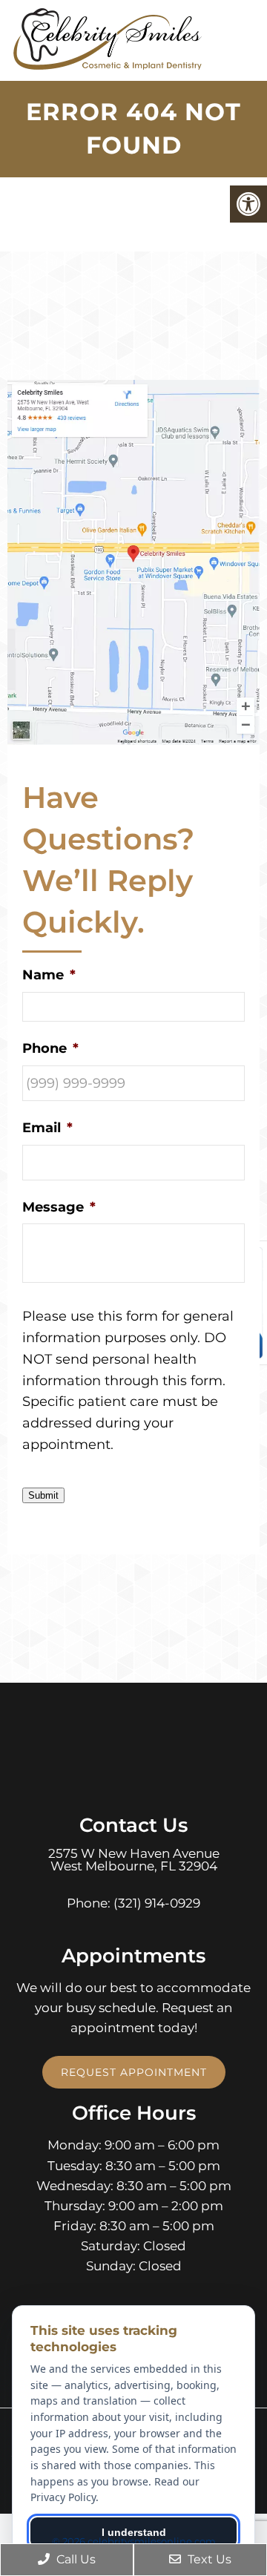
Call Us (75, 2559)
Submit (43, 1495)
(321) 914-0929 (157, 1903)
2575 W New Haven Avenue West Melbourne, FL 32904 (134, 1860)
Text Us (208, 2559)
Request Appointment (134, 2072)
